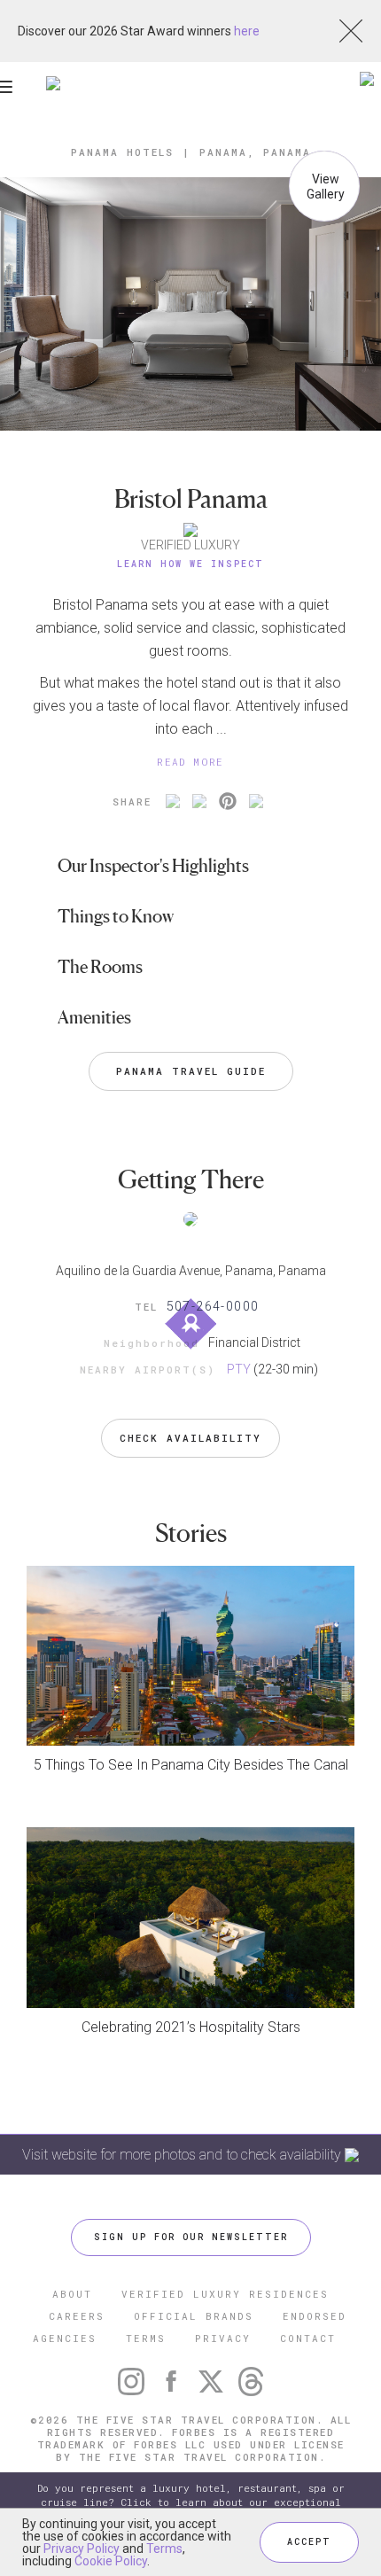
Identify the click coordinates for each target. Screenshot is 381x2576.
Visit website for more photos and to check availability (183, 2155)
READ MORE (190, 762)
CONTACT (308, 2338)
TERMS (146, 2338)
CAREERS (77, 2316)
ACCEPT (309, 2542)
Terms (164, 2549)
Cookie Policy (111, 2561)
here (247, 31)
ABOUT (72, 2294)
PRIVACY (223, 2338)
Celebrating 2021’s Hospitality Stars (191, 2027)
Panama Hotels (122, 152)
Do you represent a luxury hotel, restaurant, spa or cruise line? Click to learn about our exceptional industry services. (191, 2502)
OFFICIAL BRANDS (194, 2316)
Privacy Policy (82, 2549)
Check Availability (190, 1438)
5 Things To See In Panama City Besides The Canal (191, 1765)
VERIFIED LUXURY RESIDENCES (225, 2294)
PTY (239, 1369)
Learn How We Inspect (190, 564)
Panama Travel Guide (191, 1071)
